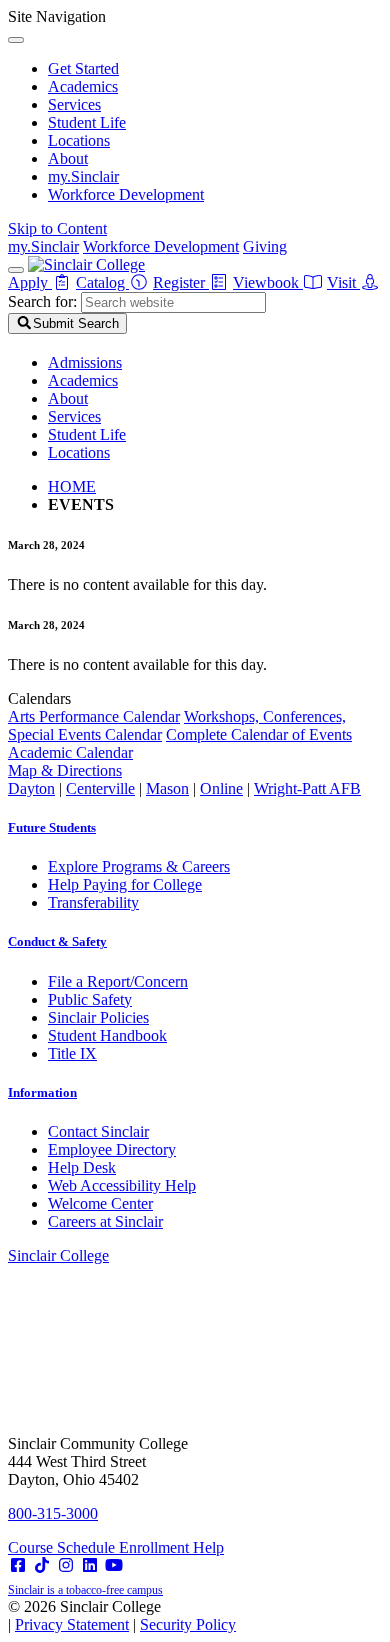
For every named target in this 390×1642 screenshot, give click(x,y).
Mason (167, 788)
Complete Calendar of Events (259, 734)
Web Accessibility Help (122, 1185)
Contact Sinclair (98, 1131)
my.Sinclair (83, 176)
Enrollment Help (171, 1547)
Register (181, 282)
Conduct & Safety (57, 941)
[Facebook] (18, 1565)
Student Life (87, 122)
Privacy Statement (72, 1624)
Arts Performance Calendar (94, 716)
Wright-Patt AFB (307, 788)
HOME (72, 486)
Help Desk (82, 1167)
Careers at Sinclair (105, 1221)
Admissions (85, 362)
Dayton (31, 788)
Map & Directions (65, 770)
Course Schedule (63, 1547)
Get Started (83, 68)
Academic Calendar (70, 752)
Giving (265, 246)
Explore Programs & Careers (139, 866)
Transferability (93, 902)
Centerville (100, 788)
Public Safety (90, 999)
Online (221, 788)
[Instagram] (66, 1565)
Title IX (72, 1053)
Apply (30, 282)
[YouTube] (114, 1565)
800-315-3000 (53, 1513)
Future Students (52, 827)
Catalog (102, 282)
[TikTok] (42, 1565)
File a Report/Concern (118, 981)
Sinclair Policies (98, 1017)
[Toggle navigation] (16, 270)
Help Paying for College (125, 884)
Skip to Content (57, 228)
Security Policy (188, 1624)
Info (42, 1092)
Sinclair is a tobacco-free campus (85, 1590)
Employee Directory (112, 1149)
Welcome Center (100, 1203)
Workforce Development (126, 194)
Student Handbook (107, 1035)
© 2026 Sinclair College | (122, 1615)
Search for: (42, 301)
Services (74, 104)
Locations (79, 140)
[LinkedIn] (90, 1565)
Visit (343, 282)
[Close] (16, 40)
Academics (83, 86)
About (68, 158)
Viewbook (268, 282)
